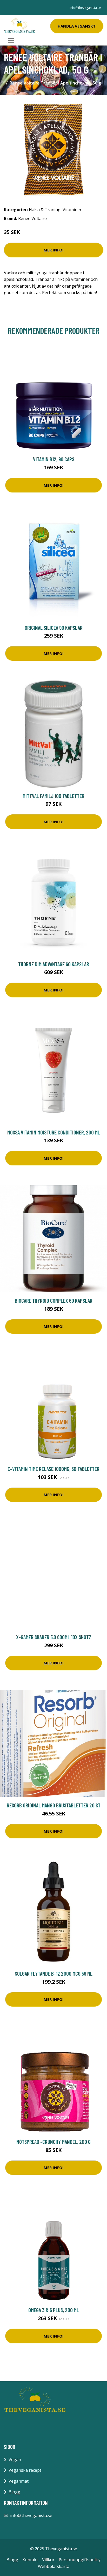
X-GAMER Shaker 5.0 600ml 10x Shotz (54, 1637)
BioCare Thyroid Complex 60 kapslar (54, 1300)
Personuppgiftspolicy (80, 2560)
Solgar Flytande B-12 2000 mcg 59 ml (54, 1973)
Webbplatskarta (54, 2566)
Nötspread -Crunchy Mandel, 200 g (53, 2142)
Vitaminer (72, 210)
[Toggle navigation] (11, 41)
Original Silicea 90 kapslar (54, 628)
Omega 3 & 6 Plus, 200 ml (54, 2310)
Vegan (15, 2460)
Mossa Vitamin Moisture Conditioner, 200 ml (54, 1132)
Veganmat (19, 2481)
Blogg (14, 2492)
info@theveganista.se (85, 8)
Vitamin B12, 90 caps (54, 459)
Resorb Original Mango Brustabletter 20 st (54, 1805)
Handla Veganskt (77, 26)
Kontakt (30, 2560)
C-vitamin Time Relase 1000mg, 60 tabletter (53, 1469)
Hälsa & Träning (45, 210)
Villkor (48, 2560)
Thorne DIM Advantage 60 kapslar (54, 964)
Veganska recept (25, 2470)
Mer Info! (53, 250)
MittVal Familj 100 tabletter (53, 796)
